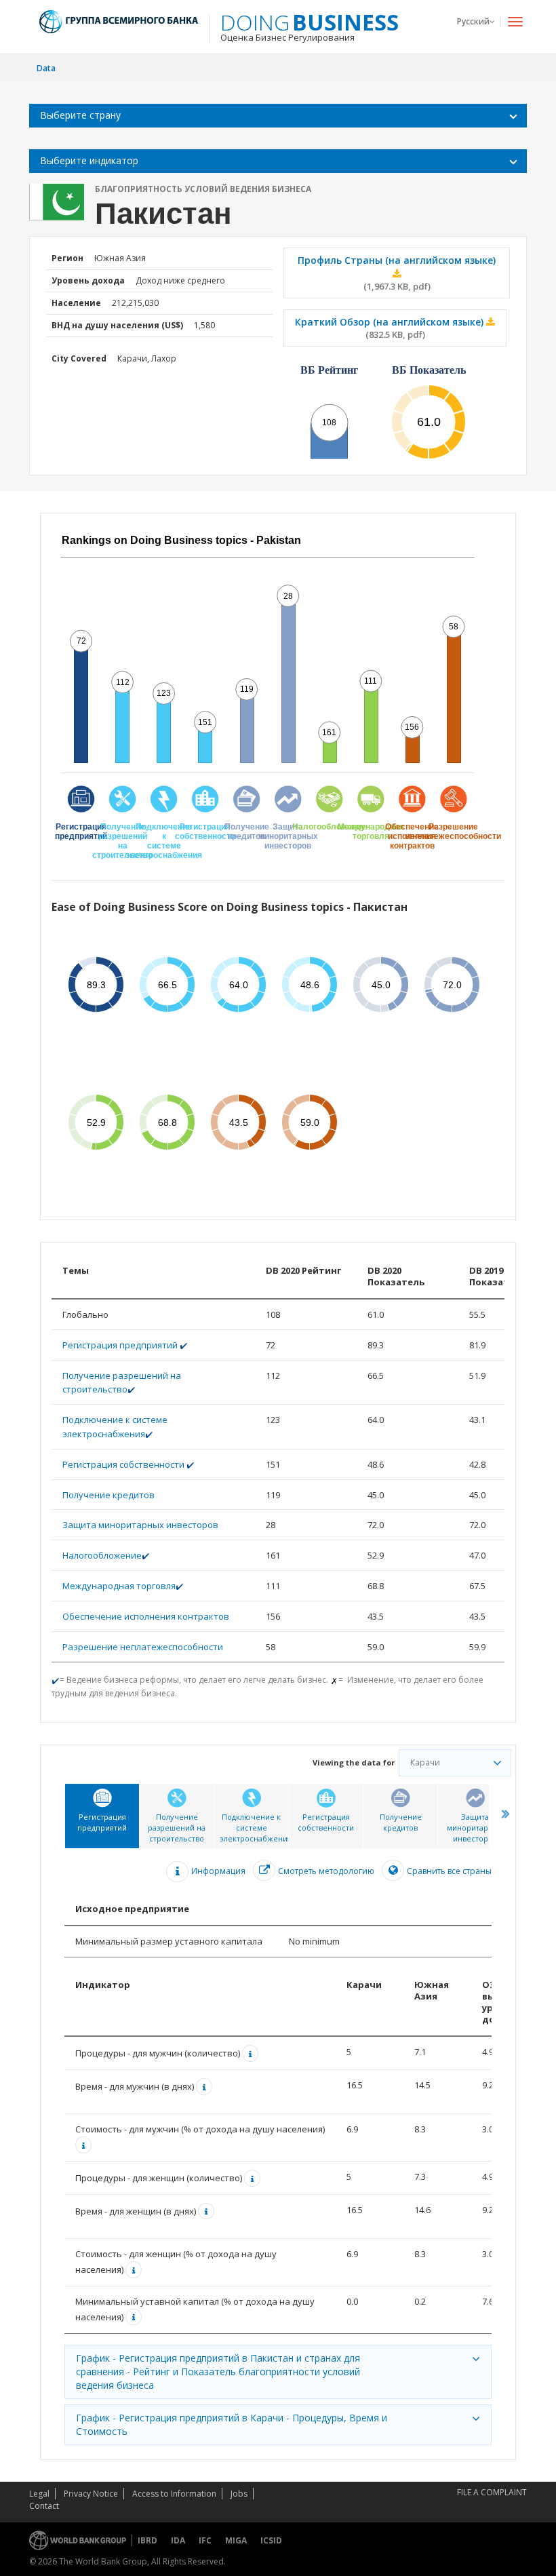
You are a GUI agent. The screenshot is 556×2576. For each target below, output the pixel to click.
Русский (473, 21)
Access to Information (174, 2494)
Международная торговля (119, 1586)
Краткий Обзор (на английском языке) (391, 328)
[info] (252, 2053)
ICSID (271, 2540)
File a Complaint (492, 2492)
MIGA (236, 2540)
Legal (39, 2494)
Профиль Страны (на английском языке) (397, 273)
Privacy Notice (91, 2494)
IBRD (147, 2540)
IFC (205, 2540)
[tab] (102, 1816)
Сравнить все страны (449, 1871)
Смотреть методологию (326, 1871)
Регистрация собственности (124, 1464)
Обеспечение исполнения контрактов (146, 1616)
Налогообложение (102, 1555)
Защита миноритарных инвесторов (140, 1525)
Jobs (239, 2494)
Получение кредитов (108, 1495)
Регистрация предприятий (121, 1345)
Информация (218, 1871)
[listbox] (278, 116)
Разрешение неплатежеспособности (143, 1647)
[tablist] (278, 2121)
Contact (44, 2506)
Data (46, 68)
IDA (178, 2540)
